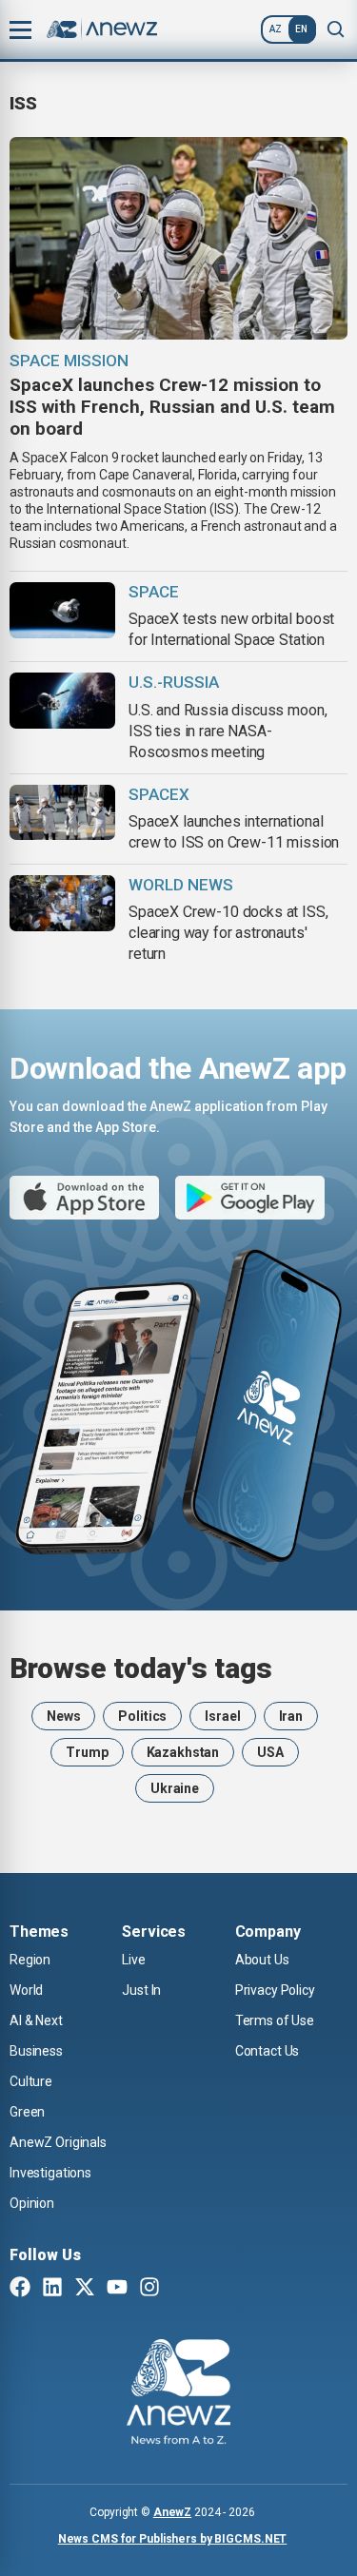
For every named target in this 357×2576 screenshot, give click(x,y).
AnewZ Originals (58, 2142)
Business (36, 2051)
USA (270, 1752)
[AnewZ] (178, 2394)
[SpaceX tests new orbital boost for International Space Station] (62, 610)
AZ (276, 29)
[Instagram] (149, 2289)
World (26, 1990)
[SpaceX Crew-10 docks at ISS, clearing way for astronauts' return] (62, 903)
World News (181, 885)
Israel (222, 1716)
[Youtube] (117, 2289)
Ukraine (175, 1788)
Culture (31, 2081)
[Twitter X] (85, 2289)
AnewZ (172, 2512)
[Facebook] (20, 2289)
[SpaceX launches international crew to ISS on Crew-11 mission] (62, 813)
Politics (142, 1716)
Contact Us (268, 2051)
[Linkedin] (52, 2289)
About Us (262, 1960)
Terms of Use (275, 2020)
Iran (291, 1716)
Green (27, 2112)
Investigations (50, 2173)
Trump (87, 1752)
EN (301, 29)
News (63, 1716)
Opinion (32, 2203)
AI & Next (36, 2020)
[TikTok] (182, 2289)
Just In (141, 1990)
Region (30, 1960)
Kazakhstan (183, 1752)
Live (133, 1960)
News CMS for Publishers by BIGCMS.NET (173, 2539)
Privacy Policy (275, 1990)
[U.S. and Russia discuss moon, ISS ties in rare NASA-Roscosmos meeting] (62, 701)
